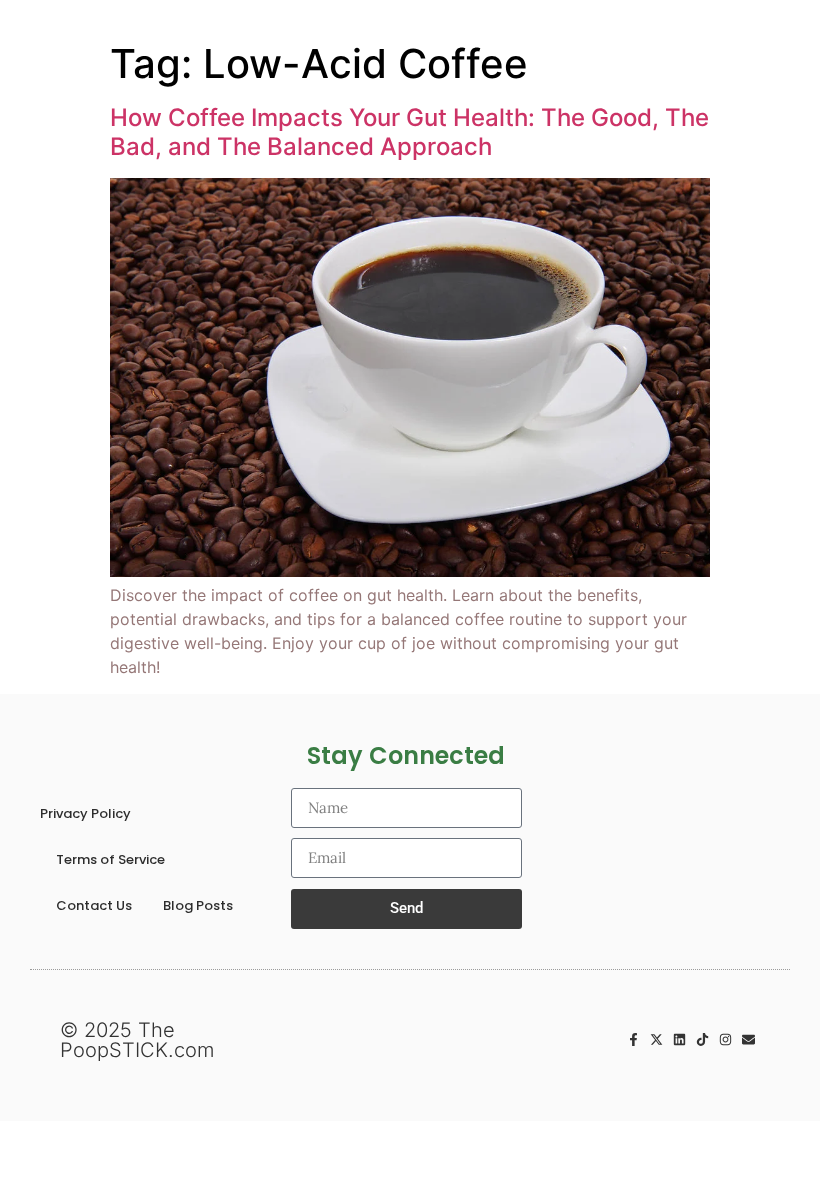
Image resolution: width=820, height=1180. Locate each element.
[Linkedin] (679, 1039)
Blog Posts (198, 905)
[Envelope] (748, 1039)
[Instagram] (725, 1039)
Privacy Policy (85, 813)
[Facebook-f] (633, 1039)
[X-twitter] (656, 1039)
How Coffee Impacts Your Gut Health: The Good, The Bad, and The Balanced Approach (409, 132)
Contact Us (94, 905)
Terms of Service (110, 859)
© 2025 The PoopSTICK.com (137, 1040)
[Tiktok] (702, 1039)
